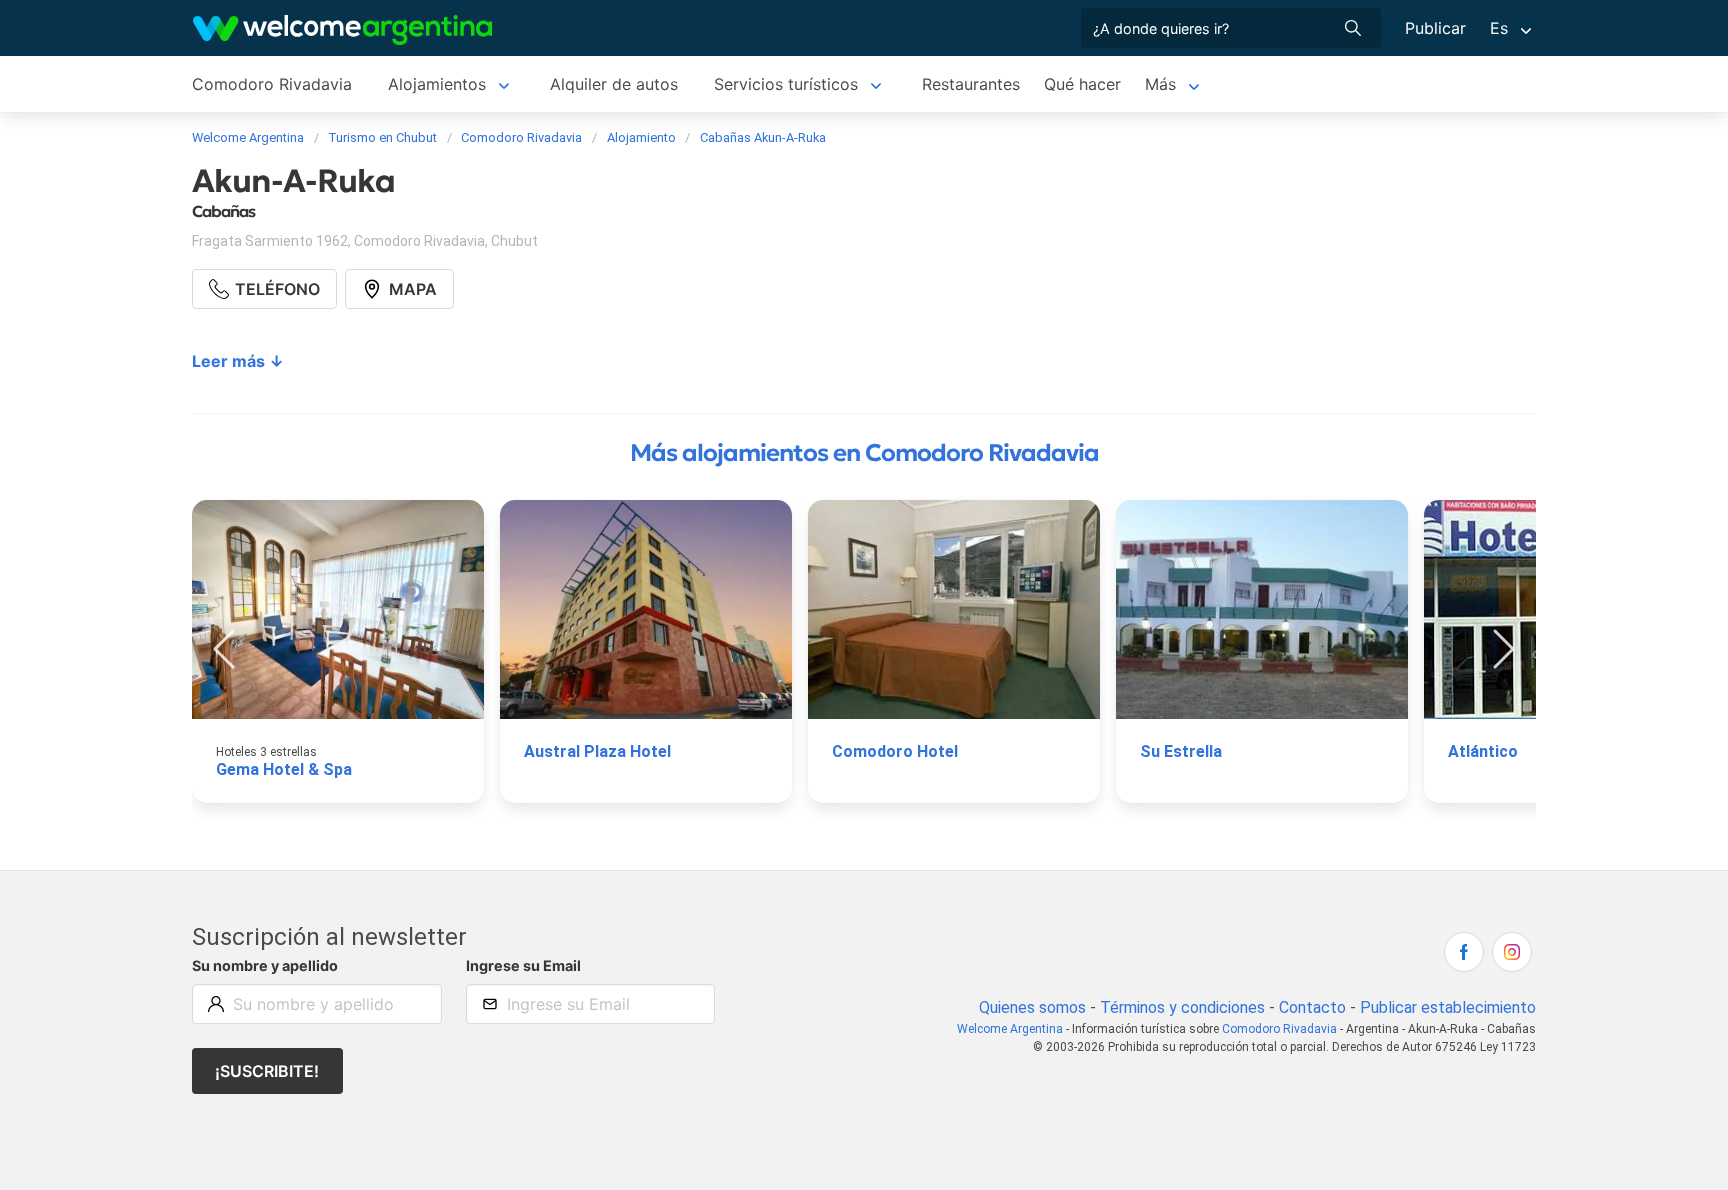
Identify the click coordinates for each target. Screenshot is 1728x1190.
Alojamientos (437, 84)
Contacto (1312, 1007)
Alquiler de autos (614, 84)
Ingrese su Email (523, 965)
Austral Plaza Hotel (597, 751)
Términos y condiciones (1182, 1007)
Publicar (1435, 28)
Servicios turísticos (786, 84)
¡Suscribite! (267, 1071)
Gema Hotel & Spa (284, 769)
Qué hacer (1082, 84)
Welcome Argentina (1010, 1029)
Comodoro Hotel (895, 751)
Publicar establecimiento (1448, 1007)
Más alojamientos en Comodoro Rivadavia (864, 453)
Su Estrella (1181, 751)
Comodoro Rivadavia (272, 84)
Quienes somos (1032, 1007)
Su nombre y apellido (265, 965)
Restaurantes (971, 84)
